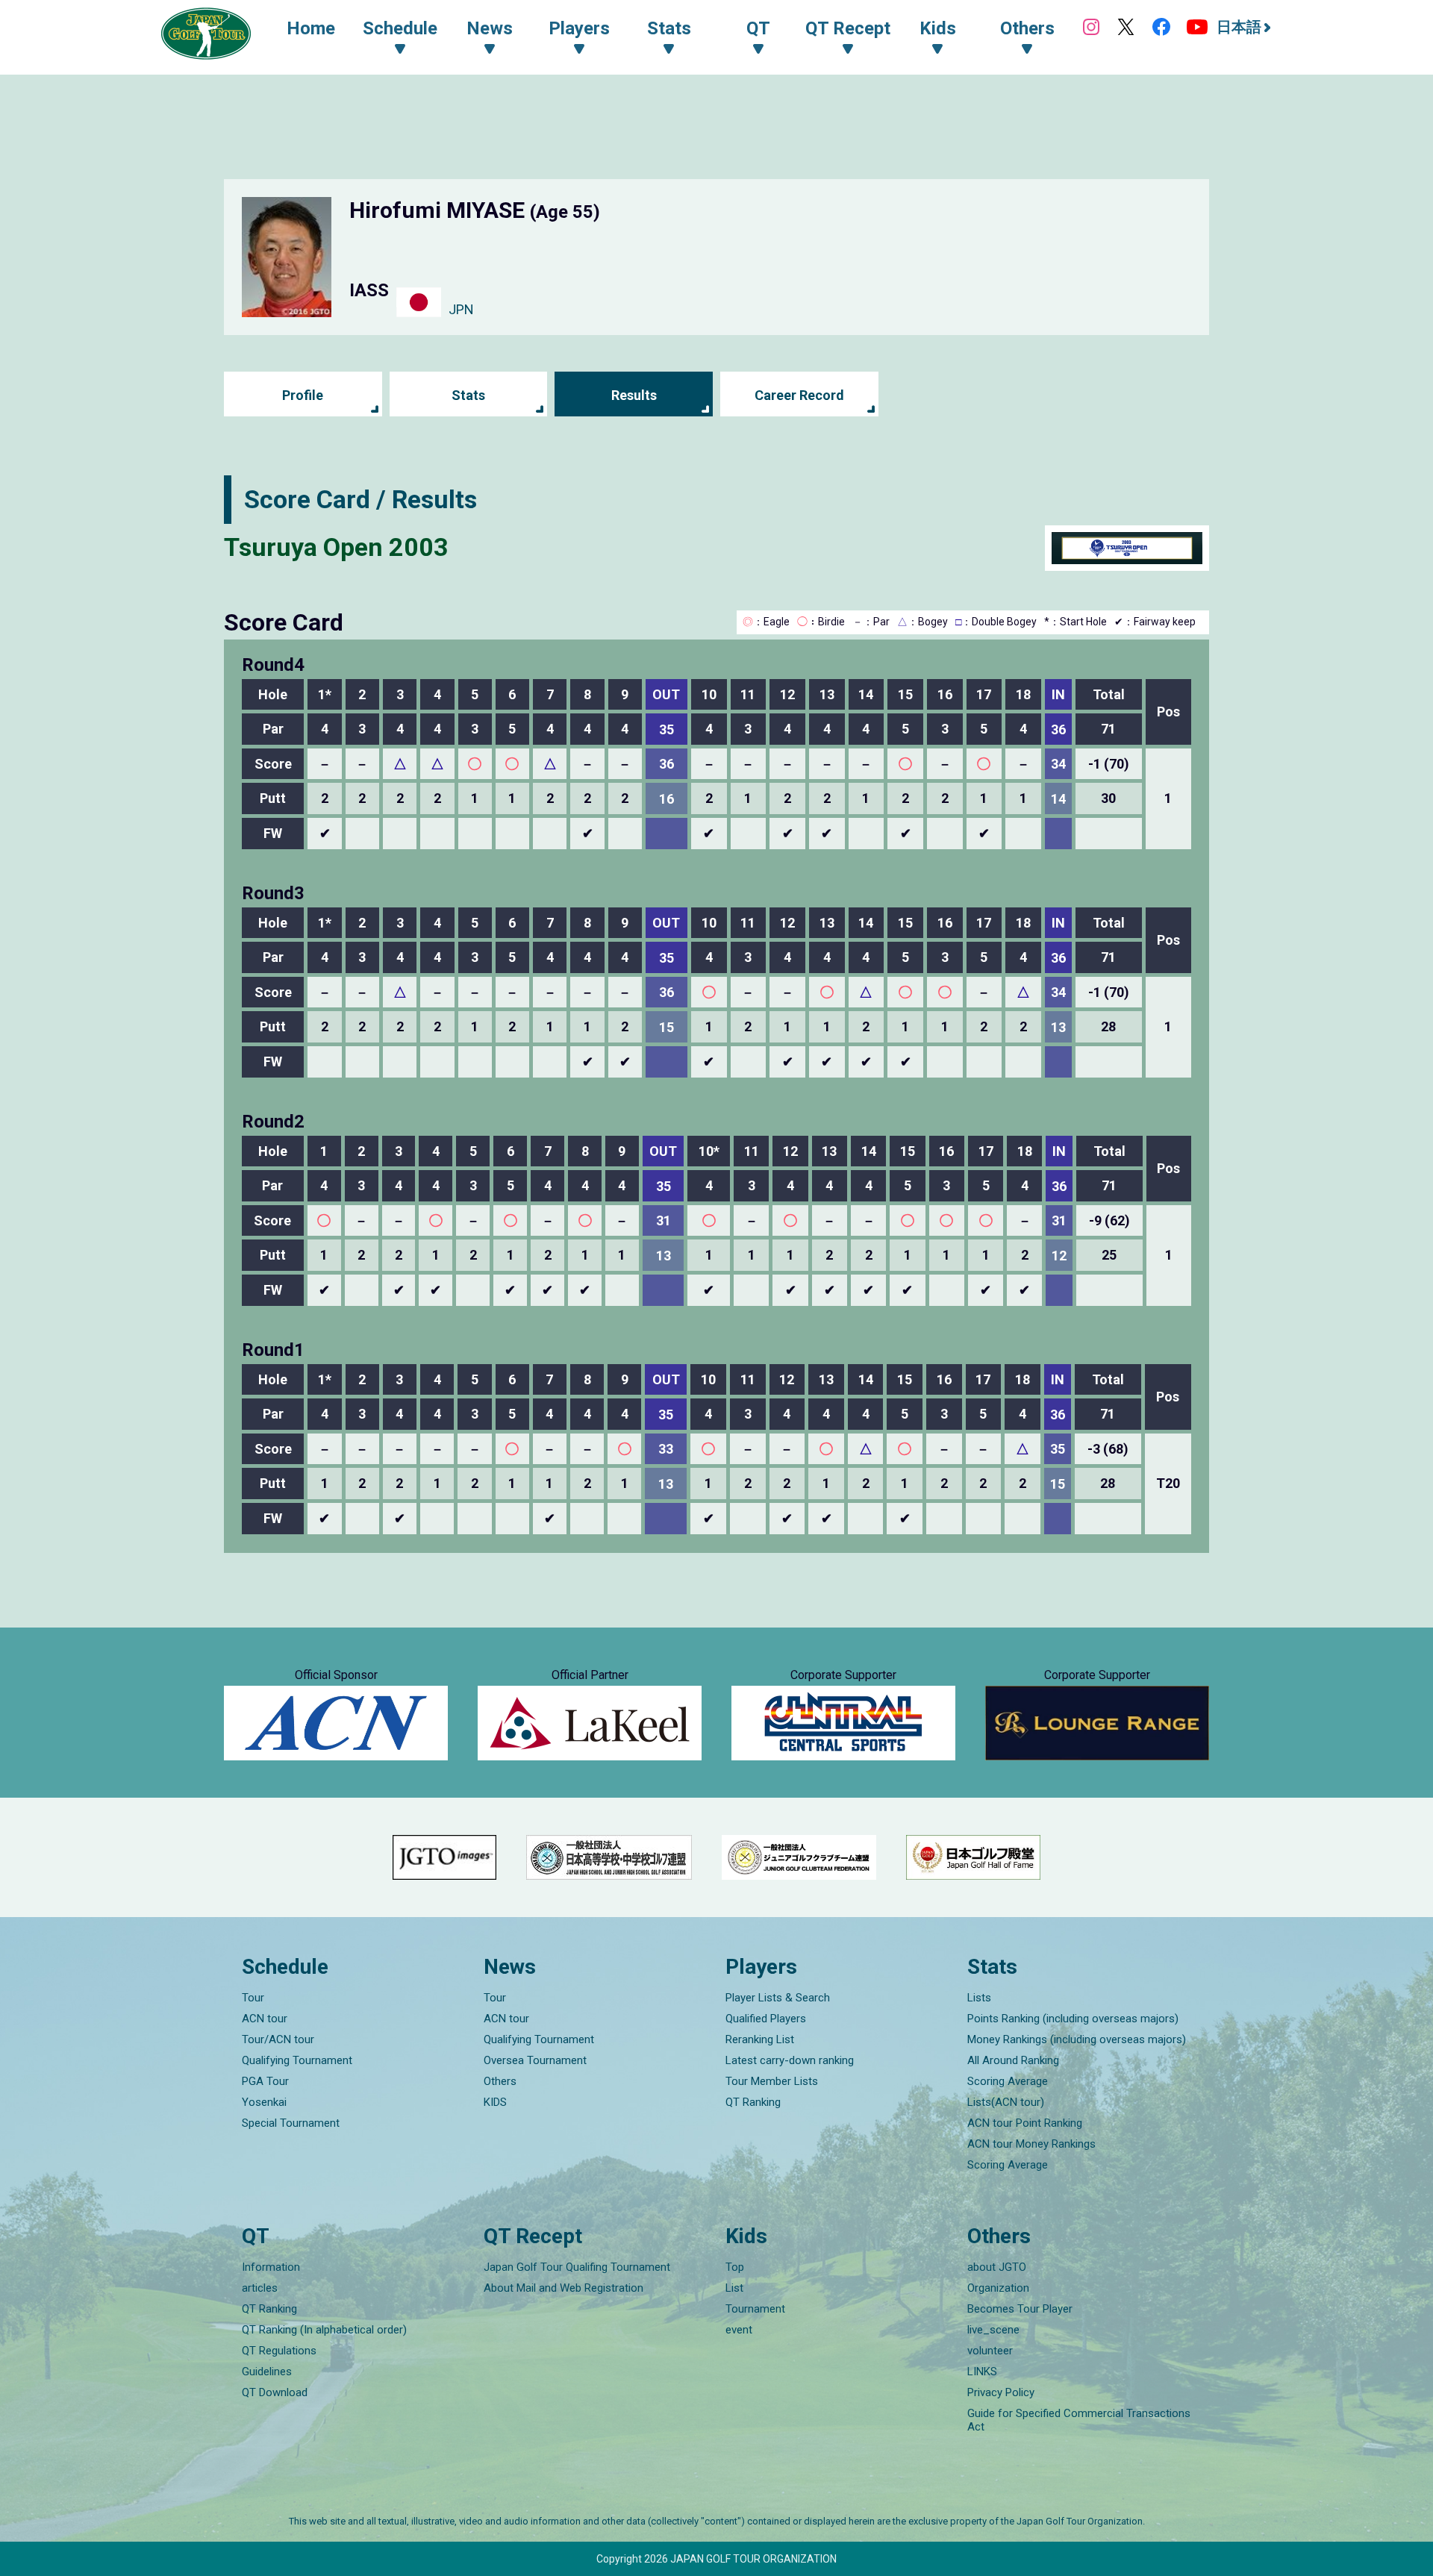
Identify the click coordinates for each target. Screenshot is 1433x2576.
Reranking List (760, 2039)
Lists (979, 1998)
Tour (253, 1998)
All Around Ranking (1013, 2060)
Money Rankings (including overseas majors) (1077, 2039)
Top (735, 2267)
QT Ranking (753, 2102)
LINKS (982, 2372)
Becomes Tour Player (1020, 2309)
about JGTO (997, 2267)
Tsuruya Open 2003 (336, 547)
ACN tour (265, 2019)
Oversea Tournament (535, 2060)
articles (260, 2288)
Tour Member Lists (772, 2081)
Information (271, 2267)
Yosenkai (264, 2102)
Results (634, 395)
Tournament (755, 2309)
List (734, 2288)
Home (311, 28)
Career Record (799, 395)
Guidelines (267, 2372)
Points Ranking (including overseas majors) (1073, 2019)
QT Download (275, 2392)
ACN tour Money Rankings (1031, 2144)
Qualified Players (766, 2019)
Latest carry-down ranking (790, 2060)
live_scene (993, 2330)
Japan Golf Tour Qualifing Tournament (577, 2267)
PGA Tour (265, 2081)
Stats (468, 395)
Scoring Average (1008, 2081)
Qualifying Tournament (297, 2060)
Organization (998, 2288)
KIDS (495, 2102)
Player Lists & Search (778, 1998)
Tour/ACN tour (278, 2039)
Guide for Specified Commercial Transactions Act (1079, 2420)
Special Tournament (291, 2123)
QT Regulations (279, 2351)
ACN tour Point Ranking (1025, 2123)
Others (500, 2081)
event (739, 2330)
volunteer (990, 2351)
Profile (303, 395)
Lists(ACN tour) (1006, 2102)
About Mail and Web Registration (563, 2288)
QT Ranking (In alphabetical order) (324, 2330)
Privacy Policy (1001, 2392)
